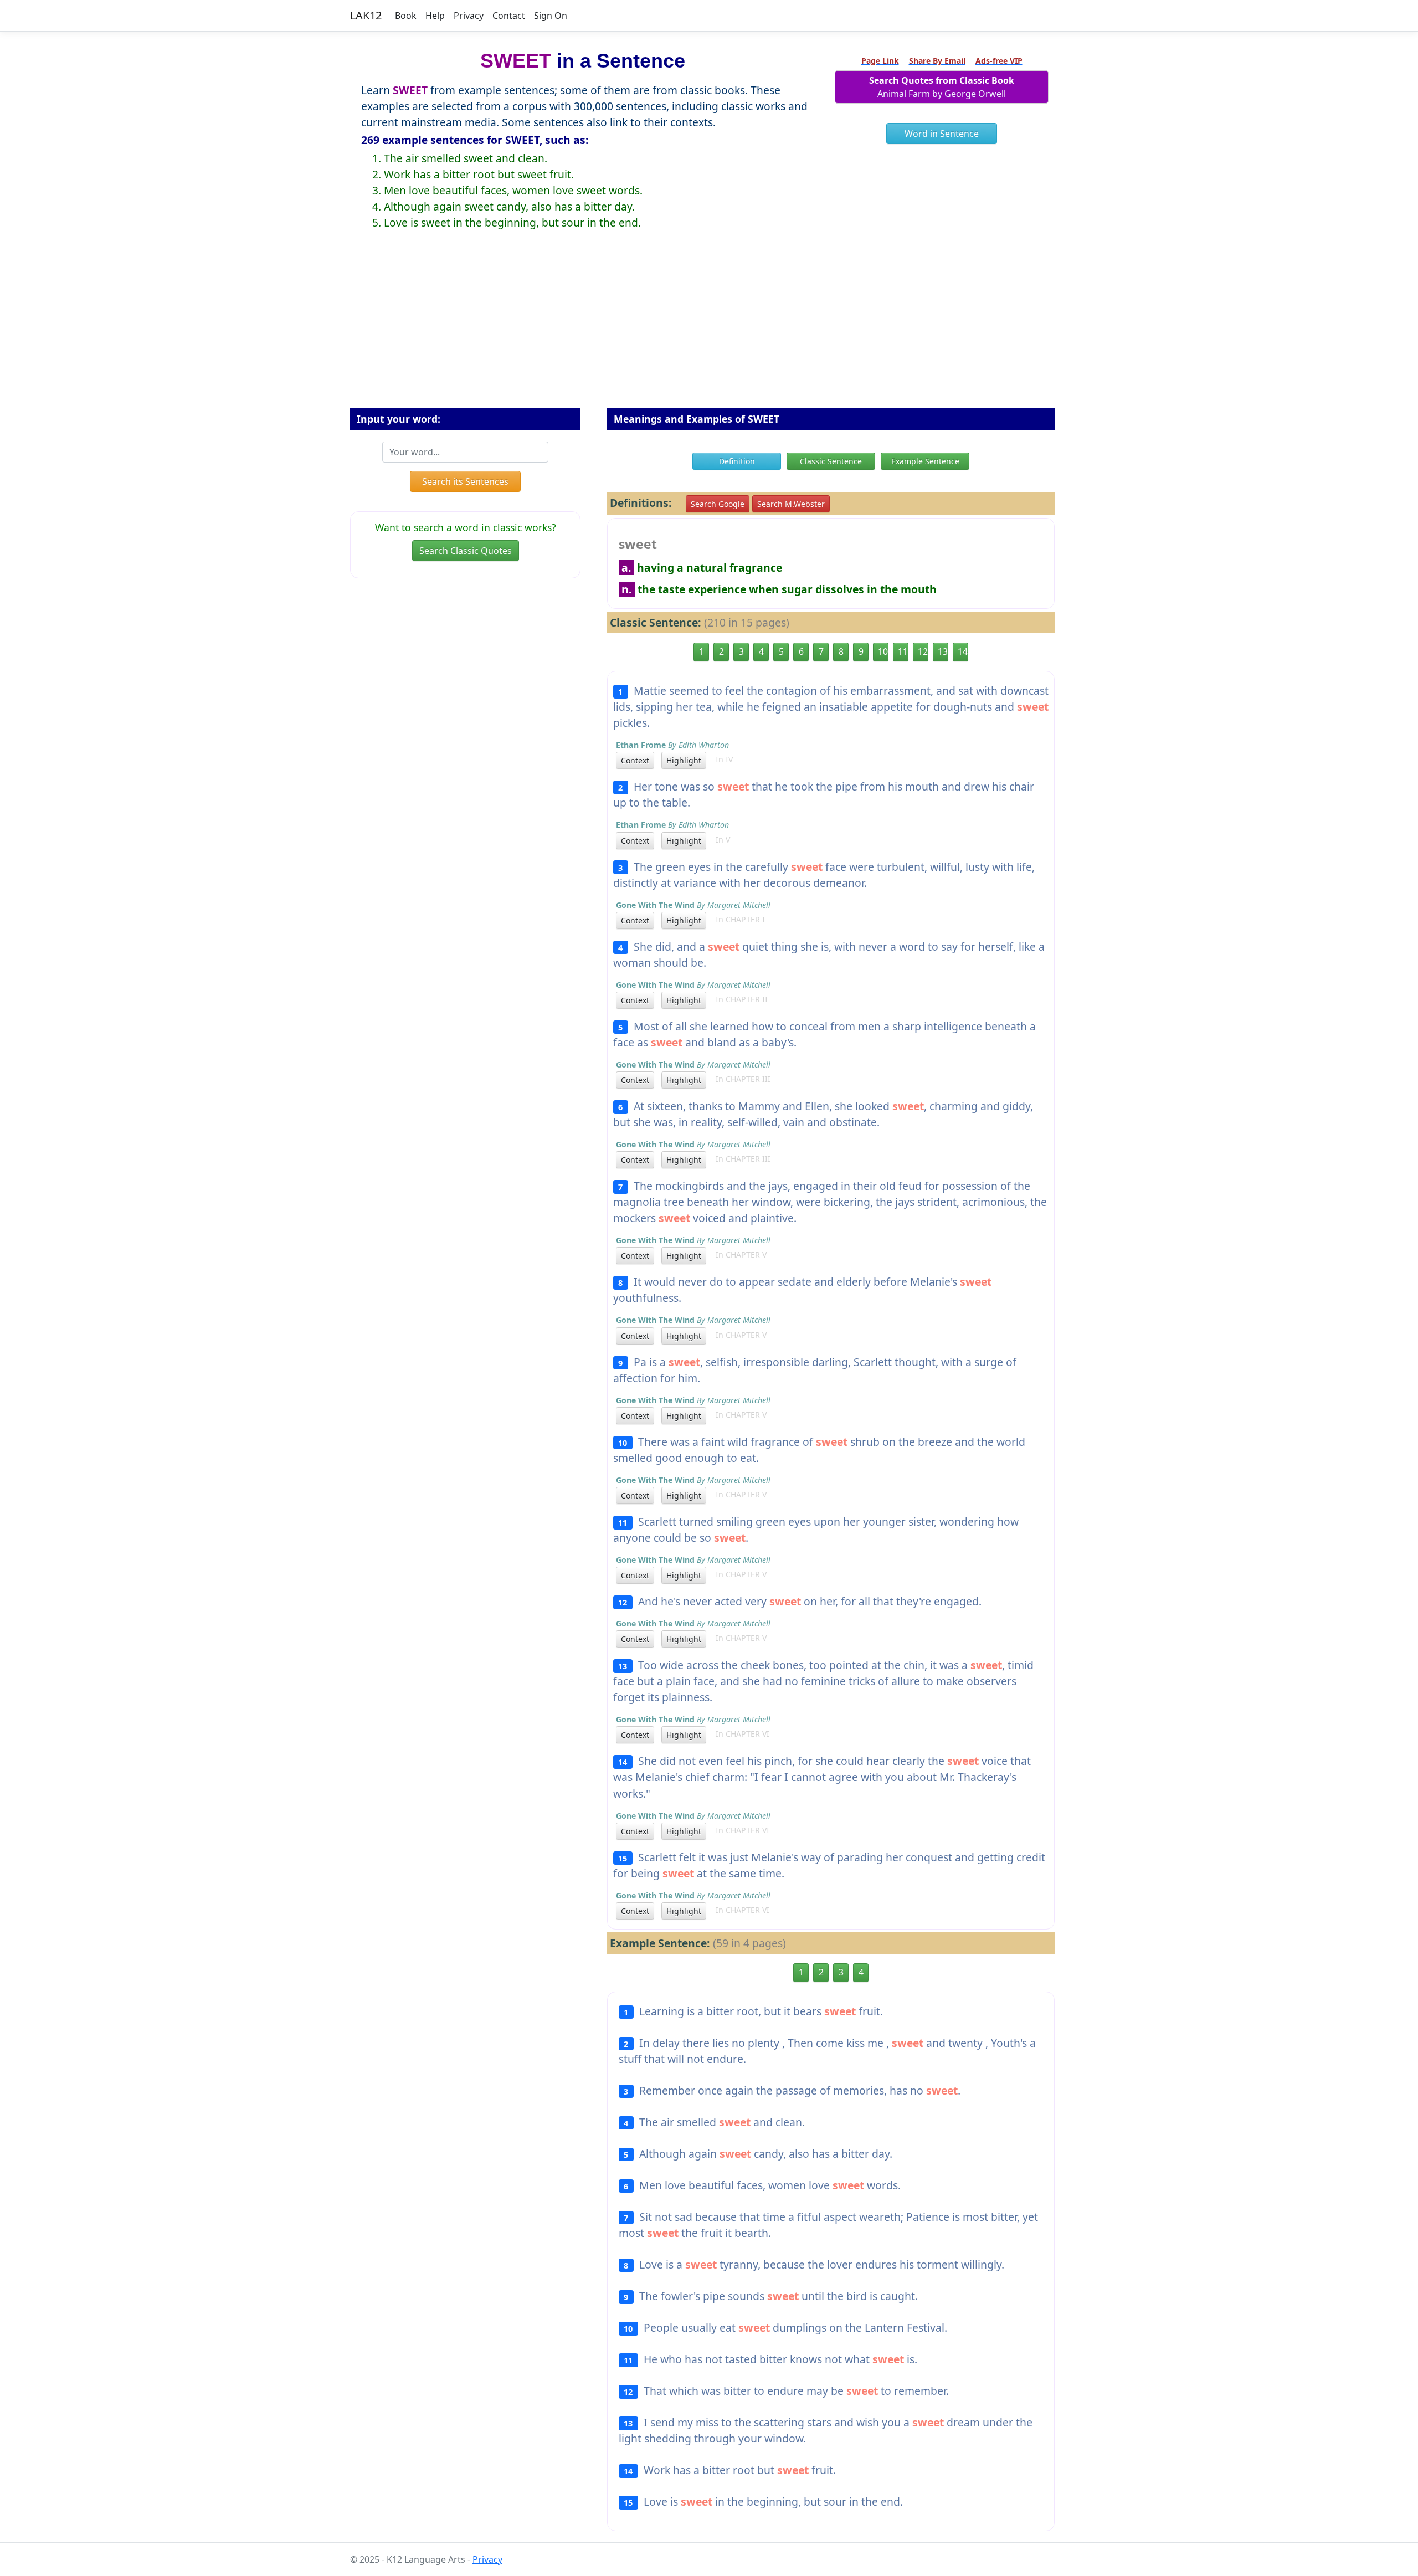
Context (635, 760)
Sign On (551, 16)
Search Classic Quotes (466, 551)
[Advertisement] (709, 327)
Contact (509, 16)
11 (903, 651)
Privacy (469, 16)
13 (943, 651)
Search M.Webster (791, 504)
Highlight (684, 760)
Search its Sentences (465, 481)
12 (923, 651)
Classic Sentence (831, 461)
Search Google (718, 504)
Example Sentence (925, 461)
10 (883, 651)
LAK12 (366, 15)
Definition (737, 461)
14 (963, 651)
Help (435, 16)
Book (406, 16)
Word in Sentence (942, 134)
